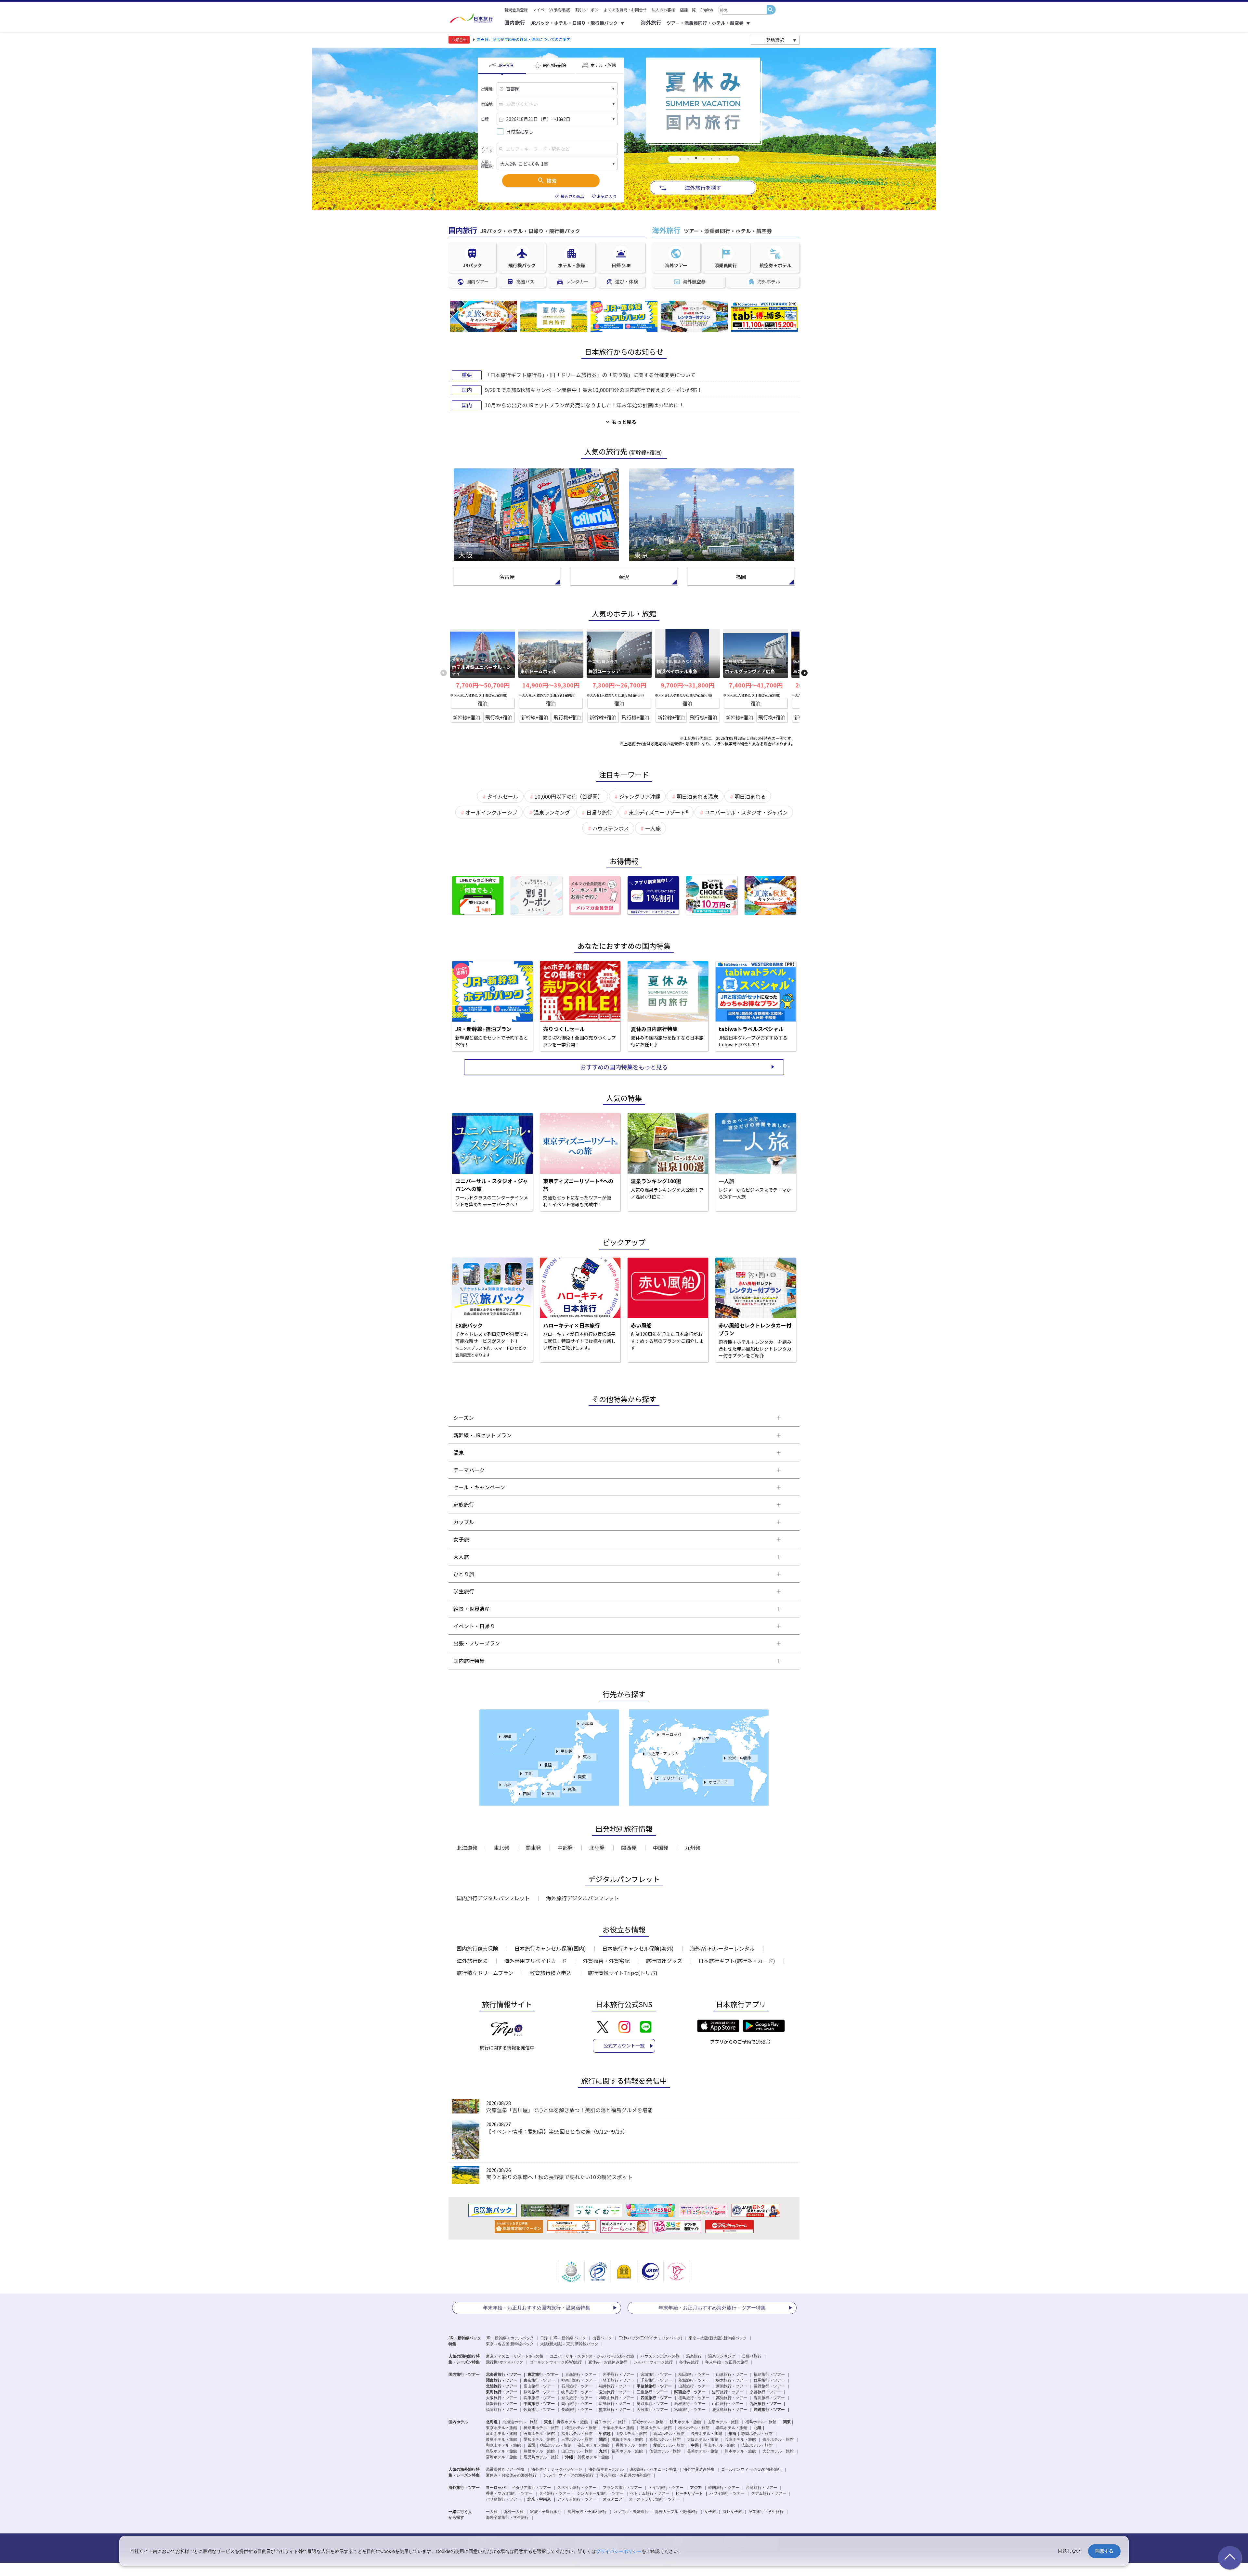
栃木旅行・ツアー (732, 2380)
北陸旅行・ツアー (501, 2386)
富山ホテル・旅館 (501, 2434)
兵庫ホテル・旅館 (740, 2439)
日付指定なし (520, 131)
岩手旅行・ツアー (618, 2374)
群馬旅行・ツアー (769, 2380)
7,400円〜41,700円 (756, 685)
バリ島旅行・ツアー (503, 2499)
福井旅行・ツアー (615, 2386)
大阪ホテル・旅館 (703, 2439)
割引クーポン (587, 10)
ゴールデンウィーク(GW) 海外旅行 (752, 2469)
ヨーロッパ (671, 1734)
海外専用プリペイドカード (535, 1961)
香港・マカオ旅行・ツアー (509, 2493)
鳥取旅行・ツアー (652, 2404)
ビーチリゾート (669, 1778)
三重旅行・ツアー (652, 2392)
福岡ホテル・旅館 (627, 2451)
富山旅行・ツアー (539, 2386)
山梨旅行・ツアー (694, 2386)
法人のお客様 (663, 10)
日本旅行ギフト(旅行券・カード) (737, 1961)
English (707, 10)
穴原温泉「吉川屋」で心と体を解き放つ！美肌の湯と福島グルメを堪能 (569, 2110)
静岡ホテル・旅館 (757, 2434)
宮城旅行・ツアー (656, 2374)
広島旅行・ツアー (615, 2404)
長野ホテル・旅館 (707, 2434)
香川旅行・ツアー (769, 2398)
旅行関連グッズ (664, 1961)
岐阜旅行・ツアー (577, 2392)
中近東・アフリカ (663, 1753)
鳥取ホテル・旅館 (501, 2451)
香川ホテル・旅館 (631, 2445)
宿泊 (483, 703)
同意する (1104, 2551)
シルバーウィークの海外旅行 (568, 2475)
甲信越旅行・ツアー (654, 2386)
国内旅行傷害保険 (477, 1948)
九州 (508, 1784)
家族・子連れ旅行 (546, 2512)
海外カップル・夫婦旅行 (676, 2512)
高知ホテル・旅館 (593, 2445)
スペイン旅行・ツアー (577, 2488)
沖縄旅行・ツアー (769, 2410)
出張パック (602, 2338)
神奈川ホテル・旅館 (541, 2428)
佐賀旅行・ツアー (539, 2410)
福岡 (741, 577)
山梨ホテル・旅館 (631, 2434)
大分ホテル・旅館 (778, 2451)
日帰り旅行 (752, 2356)
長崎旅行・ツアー (577, 2410)
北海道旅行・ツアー (503, 2374)
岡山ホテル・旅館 (719, 2445)
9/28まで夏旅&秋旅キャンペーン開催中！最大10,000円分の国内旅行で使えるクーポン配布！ (594, 390)
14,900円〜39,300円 (551, 685)
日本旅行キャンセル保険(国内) (550, 1948)
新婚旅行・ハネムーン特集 (654, 2469)
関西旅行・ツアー (690, 2392)
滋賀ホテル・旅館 (627, 2439)
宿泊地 (487, 104)
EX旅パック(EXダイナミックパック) (650, 2338)
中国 (528, 1773)
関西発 (629, 1848)
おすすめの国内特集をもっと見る (624, 1067)
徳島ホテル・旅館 (556, 2445)
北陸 (548, 1765)
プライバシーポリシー (619, 2551)
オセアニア (718, 1782)
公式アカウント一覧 (624, 2046)
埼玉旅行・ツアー (618, 2380)
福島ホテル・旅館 (761, 2422)
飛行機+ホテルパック (505, 2362)
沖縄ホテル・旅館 (593, 2457)
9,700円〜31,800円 (688, 685)
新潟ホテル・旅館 (669, 2434)
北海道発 (467, 1848)
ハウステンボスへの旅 (660, 2356)
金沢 (624, 577)
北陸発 (597, 1848)
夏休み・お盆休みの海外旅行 (511, 2475)
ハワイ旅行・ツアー (727, 2493)
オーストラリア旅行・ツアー (654, 2499)
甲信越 (566, 1751)
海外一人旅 (514, 2512)
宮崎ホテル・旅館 (501, 2457)
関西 (551, 1793)
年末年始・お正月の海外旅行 (626, 2475)
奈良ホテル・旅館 (778, 2439)
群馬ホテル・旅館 (732, 2428)
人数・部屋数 (487, 164)
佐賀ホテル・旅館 (665, 2451)
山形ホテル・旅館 (723, 2422)
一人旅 (492, 2512)
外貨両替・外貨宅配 (606, 1961)
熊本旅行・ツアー (615, 2410)
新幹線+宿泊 (466, 717)
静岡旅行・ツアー (539, 2392)
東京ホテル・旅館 (501, 2428)
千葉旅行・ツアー (656, 2380)
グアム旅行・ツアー (769, 2493)
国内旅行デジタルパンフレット (493, 1898)
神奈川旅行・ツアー (579, 2380)
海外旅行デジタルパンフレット (583, 1898)
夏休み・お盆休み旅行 (608, 2362)
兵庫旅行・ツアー (539, 2398)
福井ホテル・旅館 (577, 2434)
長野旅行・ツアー (769, 2386)
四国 (527, 1793)
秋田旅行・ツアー (694, 2374)
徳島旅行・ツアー (694, 2398)
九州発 (693, 1848)
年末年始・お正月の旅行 (727, 2362)
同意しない (1069, 2551)
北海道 (588, 1723)
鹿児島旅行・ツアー (730, 2410)
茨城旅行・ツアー (694, 2380)
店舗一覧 (688, 10)
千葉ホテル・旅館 (618, 2428)
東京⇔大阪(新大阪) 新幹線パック (718, 2338)
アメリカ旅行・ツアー (577, 2499)
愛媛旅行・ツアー (501, 2404)
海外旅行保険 (472, 1961)
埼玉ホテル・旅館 (581, 2428)
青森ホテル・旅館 (572, 2422)
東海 (572, 1789)
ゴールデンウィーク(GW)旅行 (556, 2362)
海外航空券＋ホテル (606, 2469)
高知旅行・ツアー (732, 2398)
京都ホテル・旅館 (665, 2439)
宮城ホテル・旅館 (648, 2422)
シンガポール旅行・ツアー (600, 2493)
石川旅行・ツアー (577, 2386)
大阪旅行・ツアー (501, 2398)
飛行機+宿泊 (499, 717)
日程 (485, 119)
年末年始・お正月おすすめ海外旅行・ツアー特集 (712, 2308)
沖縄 (507, 1736)
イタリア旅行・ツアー (531, 2488)
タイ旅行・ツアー (555, 2493)
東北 (587, 1756)
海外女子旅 (732, 2512)
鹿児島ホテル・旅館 (541, 2457)
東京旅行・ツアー (539, 2380)
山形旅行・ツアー (732, 2374)
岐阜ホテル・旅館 (501, 2439)
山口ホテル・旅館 (577, 2451)
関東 (582, 1777)
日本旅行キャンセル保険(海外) (638, 1948)
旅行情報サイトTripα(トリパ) (623, 1973)
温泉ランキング (722, 2356)
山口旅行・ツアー (728, 2404)
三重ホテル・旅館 (577, 2439)
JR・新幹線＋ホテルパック (510, 2338)
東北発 (501, 1848)
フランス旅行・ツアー (622, 2488)
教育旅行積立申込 (551, 1973)
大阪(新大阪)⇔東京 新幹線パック (569, 2344)
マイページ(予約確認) (552, 10)
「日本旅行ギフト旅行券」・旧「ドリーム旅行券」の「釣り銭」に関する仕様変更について (590, 375)
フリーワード (487, 149)
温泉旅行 (694, 2356)
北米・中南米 (740, 1758)
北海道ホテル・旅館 (520, 2422)
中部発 (565, 1848)
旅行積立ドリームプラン (485, 1973)
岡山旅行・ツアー (577, 2404)
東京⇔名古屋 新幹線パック (510, 2344)
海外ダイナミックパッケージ (557, 2469)
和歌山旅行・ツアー (617, 2398)
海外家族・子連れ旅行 (587, 2512)
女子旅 (710, 2512)
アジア (704, 1739)
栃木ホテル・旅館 (694, 2428)
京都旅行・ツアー (765, 2392)
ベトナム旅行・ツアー (650, 2493)
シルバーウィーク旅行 (653, 2362)
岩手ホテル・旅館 (610, 2422)
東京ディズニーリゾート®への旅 (515, 2356)
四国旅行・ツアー (656, 2398)
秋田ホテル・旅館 (685, 2422)
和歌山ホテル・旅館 (503, 2445)
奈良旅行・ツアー (577, 2398)
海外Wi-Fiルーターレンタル (722, 1948)
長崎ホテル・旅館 (703, 2451)
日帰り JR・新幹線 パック (563, 2338)
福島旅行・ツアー (769, 2374)
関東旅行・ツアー (501, 2380)
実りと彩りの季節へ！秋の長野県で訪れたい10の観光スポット (559, 2177)
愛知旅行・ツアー (615, 2392)
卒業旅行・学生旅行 (766, 2512)
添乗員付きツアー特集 (505, 2469)
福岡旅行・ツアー (501, 2410)
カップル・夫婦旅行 (631, 2512)
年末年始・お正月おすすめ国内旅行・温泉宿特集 (537, 2308)
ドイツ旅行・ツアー (666, 2488)
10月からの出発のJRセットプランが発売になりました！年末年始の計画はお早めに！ (585, 405)
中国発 (661, 1848)
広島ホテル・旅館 (757, 2445)
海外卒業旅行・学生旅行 (507, 2517)
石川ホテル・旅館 (539, 2434)
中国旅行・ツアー (539, 2404)
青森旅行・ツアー (581, 2374)
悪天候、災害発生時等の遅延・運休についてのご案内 (524, 39)
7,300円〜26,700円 (619, 685)
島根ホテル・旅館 (539, 2451)
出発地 (487, 89)
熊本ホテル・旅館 (740, 2451)
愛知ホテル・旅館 (539, 2439)
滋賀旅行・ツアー (728, 2392)
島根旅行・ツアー (690, 2404)
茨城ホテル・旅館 (656, 2428)
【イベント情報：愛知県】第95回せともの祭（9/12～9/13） (557, 2131)
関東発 (533, 1848)
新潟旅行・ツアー (732, 2386)
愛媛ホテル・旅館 (669, 2445)
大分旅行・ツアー (652, 2410)
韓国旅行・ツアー (724, 2488)
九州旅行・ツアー (765, 2404)
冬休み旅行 (689, 2362)
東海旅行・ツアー (501, 2392)
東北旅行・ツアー (543, 2374)
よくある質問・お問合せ (625, 10)
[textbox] (742, 10)
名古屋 (507, 577)
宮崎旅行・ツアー (690, 2410)
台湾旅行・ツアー (761, 2488)
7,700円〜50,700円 (483, 685)
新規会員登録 (516, 10)
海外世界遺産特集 (699, 2469)
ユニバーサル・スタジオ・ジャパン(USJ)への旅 (592, 2356)
